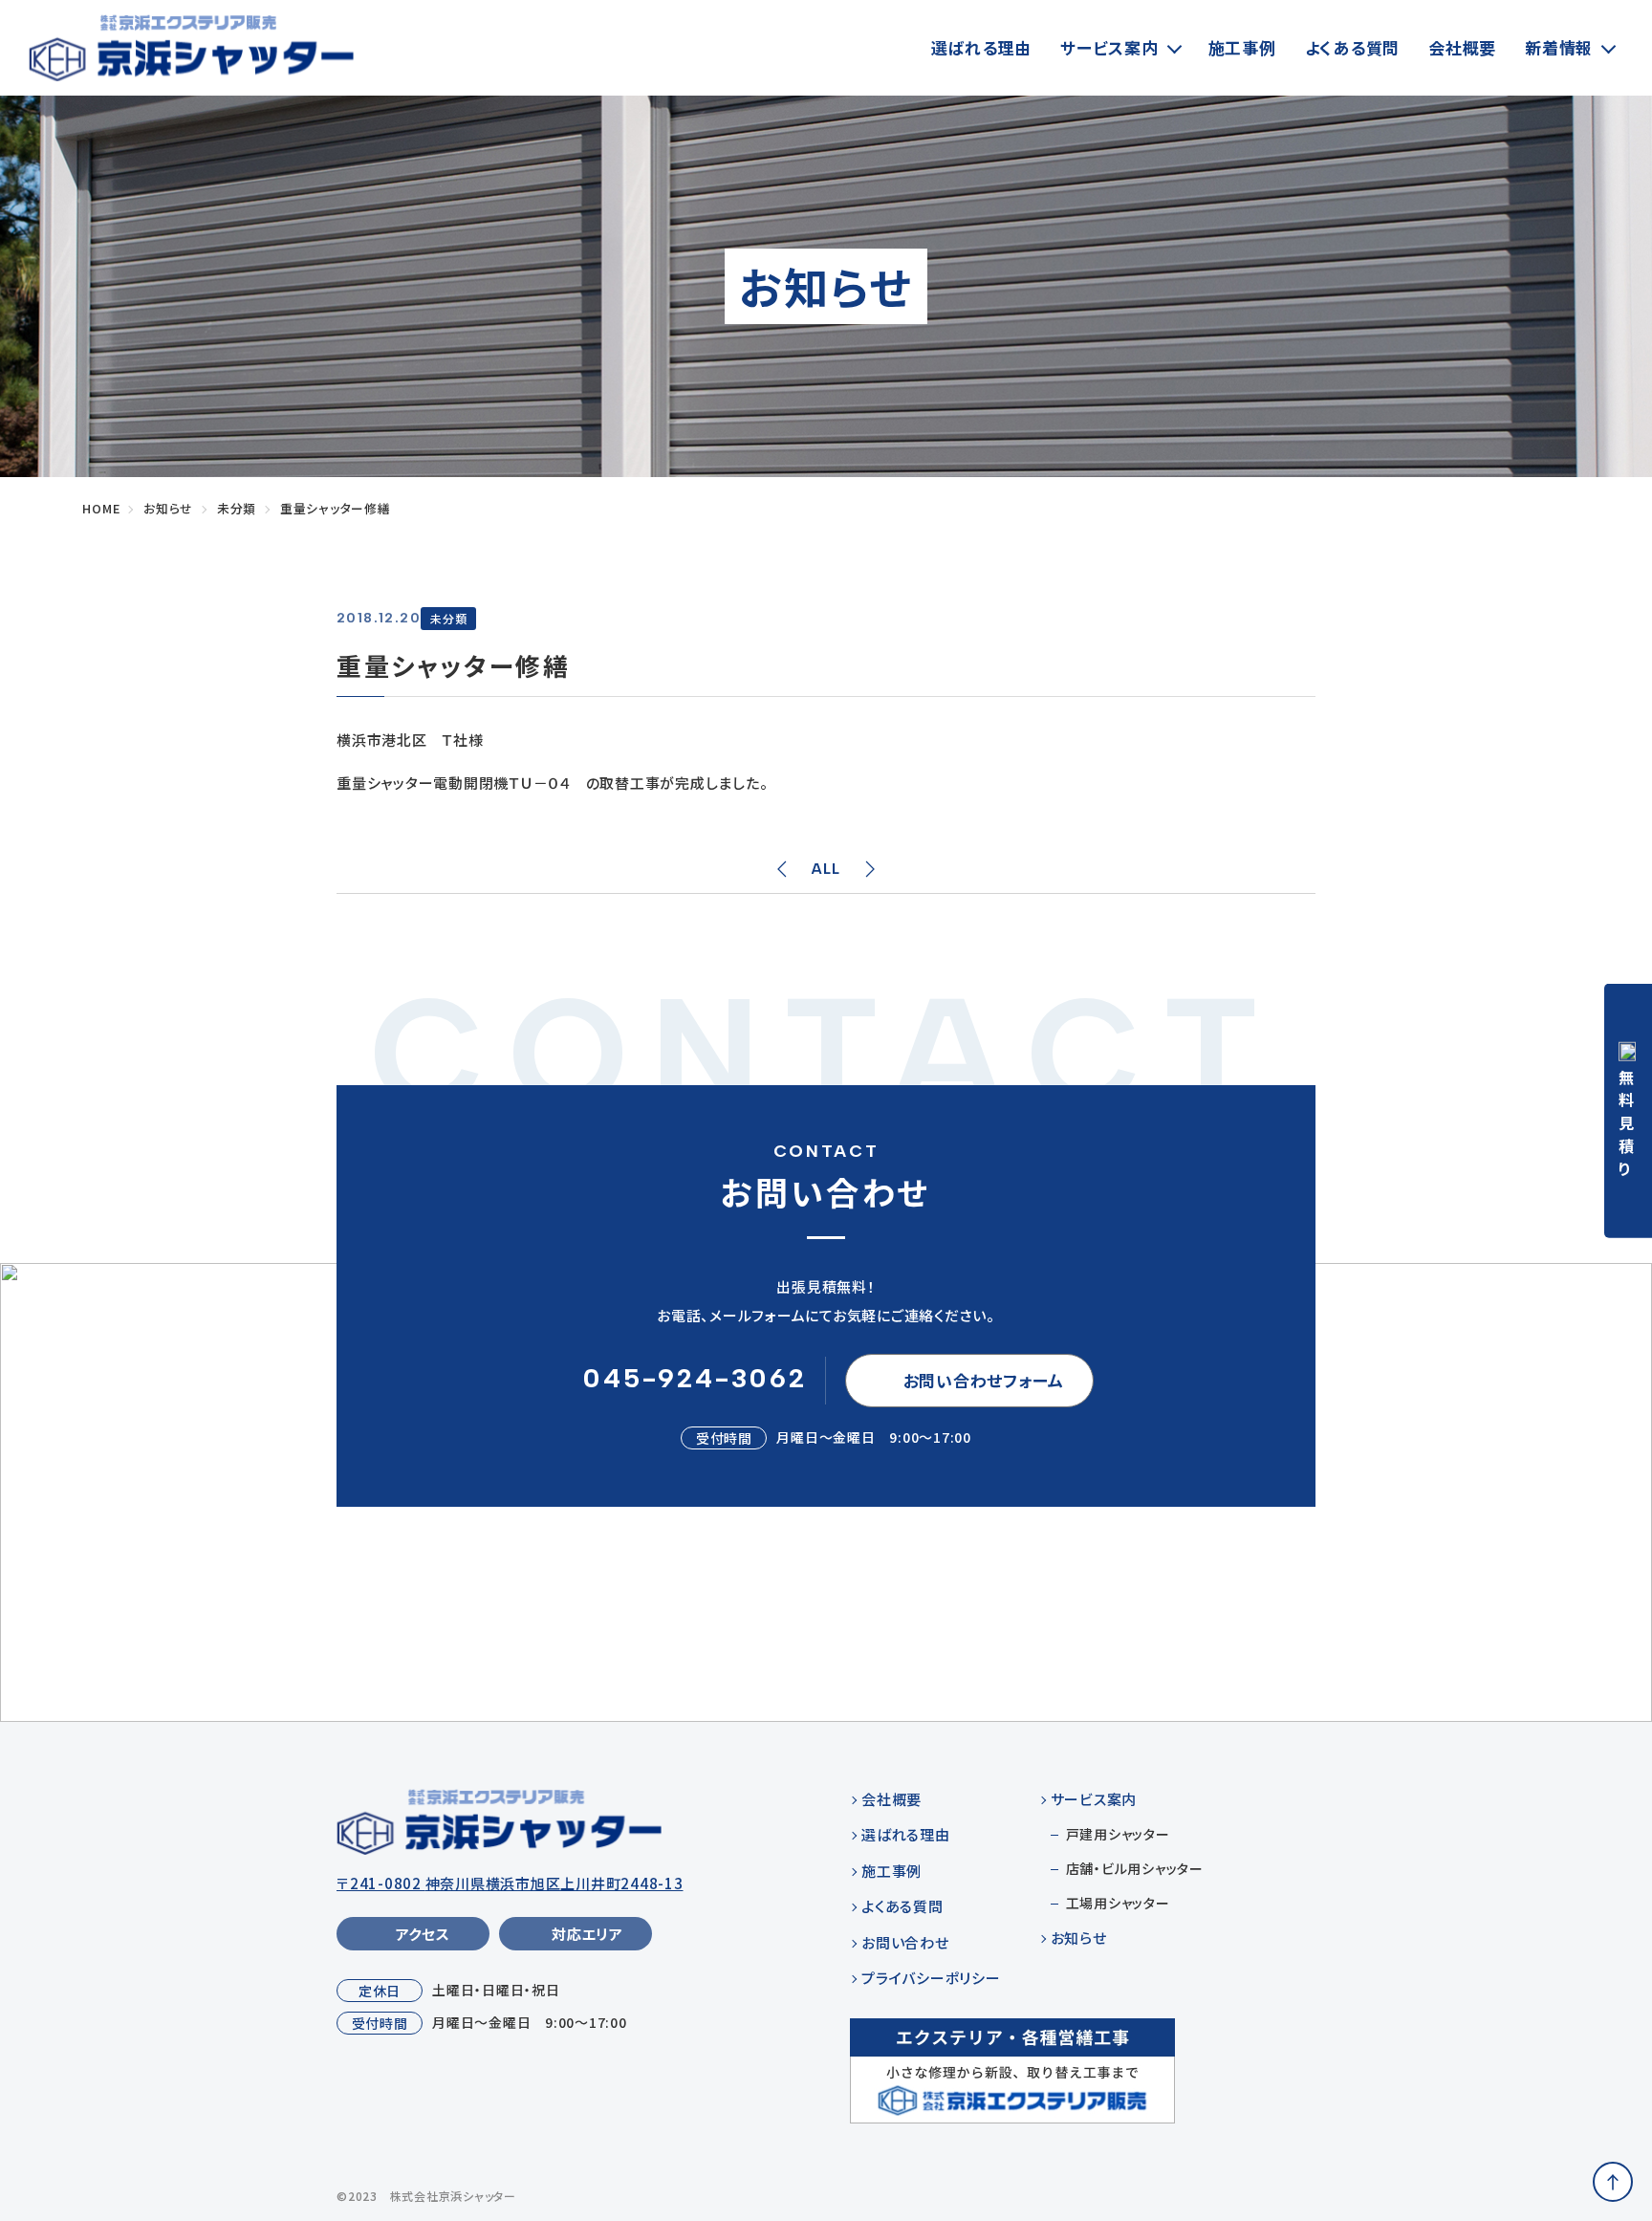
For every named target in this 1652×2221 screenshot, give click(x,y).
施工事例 (1242, 47)
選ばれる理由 (982, 47)
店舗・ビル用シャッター (1135, 1868)
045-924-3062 (695, 1378)
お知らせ (1079, 1938)
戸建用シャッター (1118, 1834)
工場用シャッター (1118, 1903)
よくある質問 (1353, 47)
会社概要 (1462, 47)
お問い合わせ (905, 1942)
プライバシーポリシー (931, 1978)
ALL (826, 869)
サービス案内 (1109, 47)
